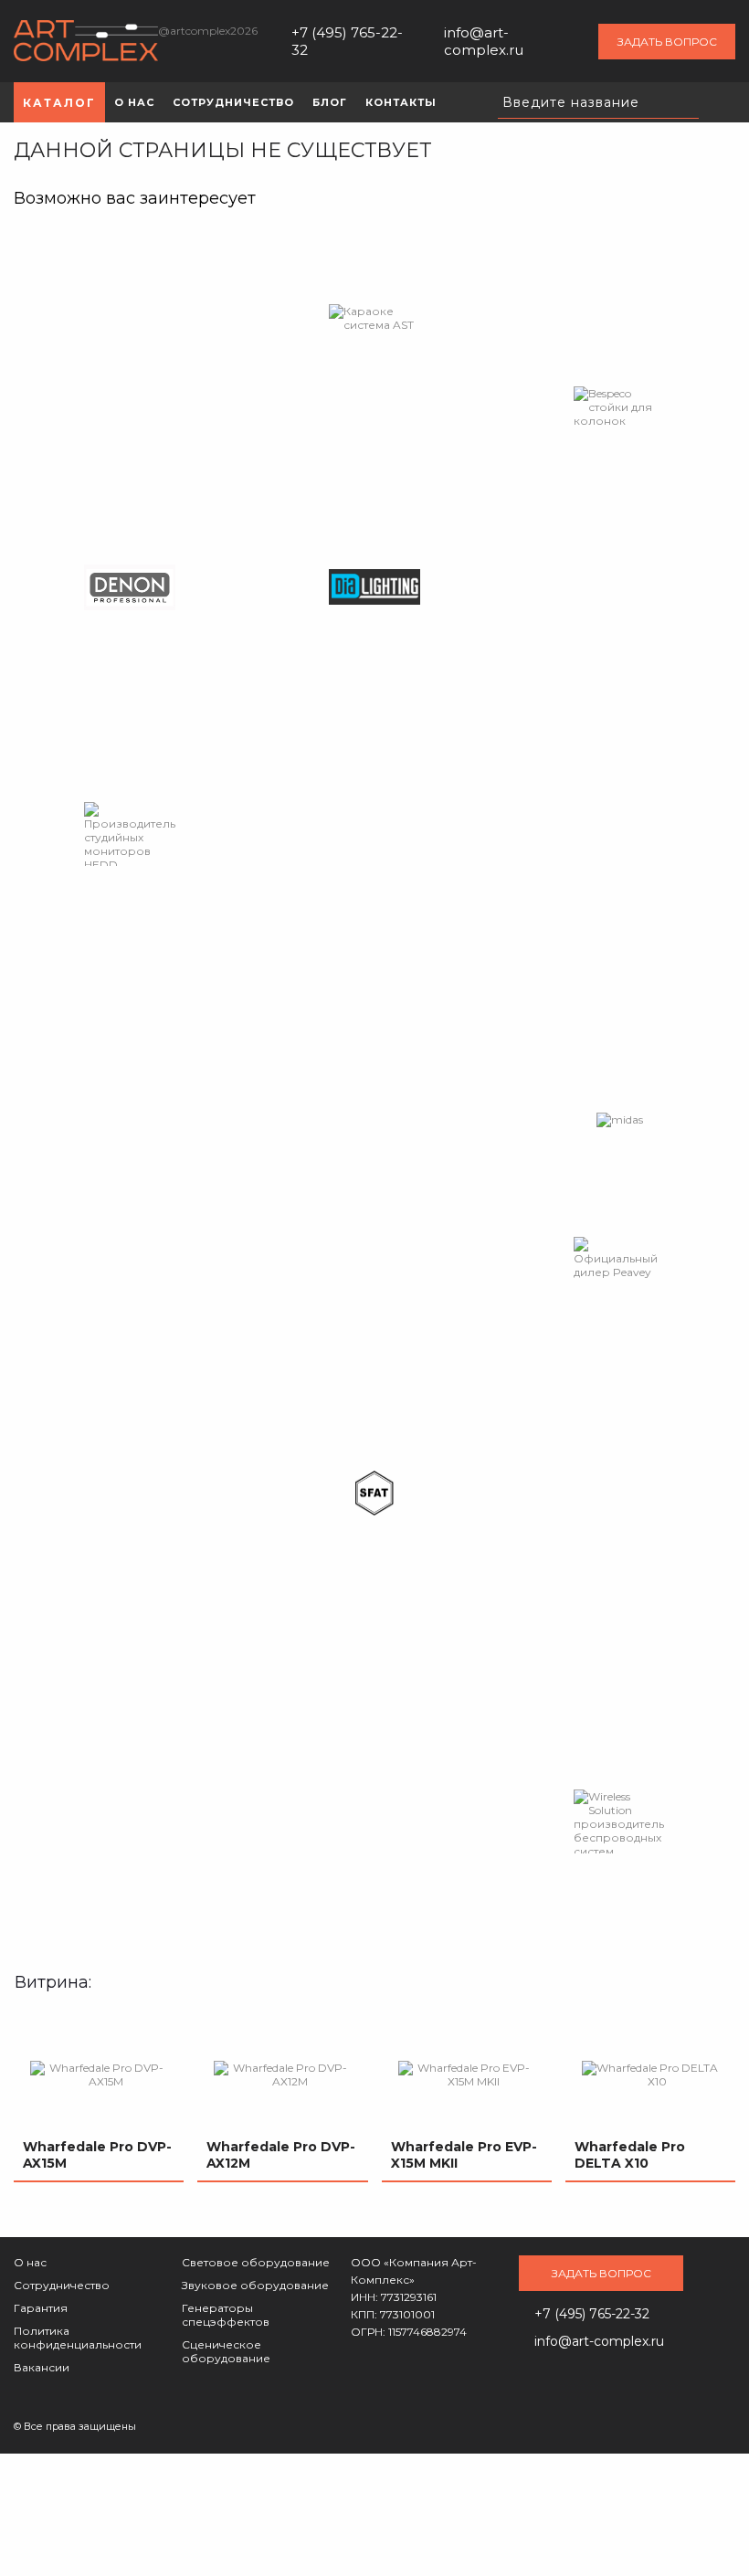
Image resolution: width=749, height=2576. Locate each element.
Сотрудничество (62, 2285)
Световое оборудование (256, 2262)
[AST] (374, 318)
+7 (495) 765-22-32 (347, 41)
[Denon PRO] (130, 587)
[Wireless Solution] (619, 1821)
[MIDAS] (620, 1120)
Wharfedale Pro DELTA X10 (630, 2155)
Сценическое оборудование (226, 2351)
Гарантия (41, 2308)
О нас (30, 2262)
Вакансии (42, 2367)
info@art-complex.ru (484, 41)
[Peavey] (619, 1258)
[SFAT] (374, 1494)
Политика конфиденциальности (78, 2338)
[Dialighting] (374, 587)
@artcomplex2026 (208, 31)
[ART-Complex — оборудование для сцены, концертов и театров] (86, 42)
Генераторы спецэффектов (226, 2315)
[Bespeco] (619, 407)
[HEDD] (130, 834)
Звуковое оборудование (255, 2285)
